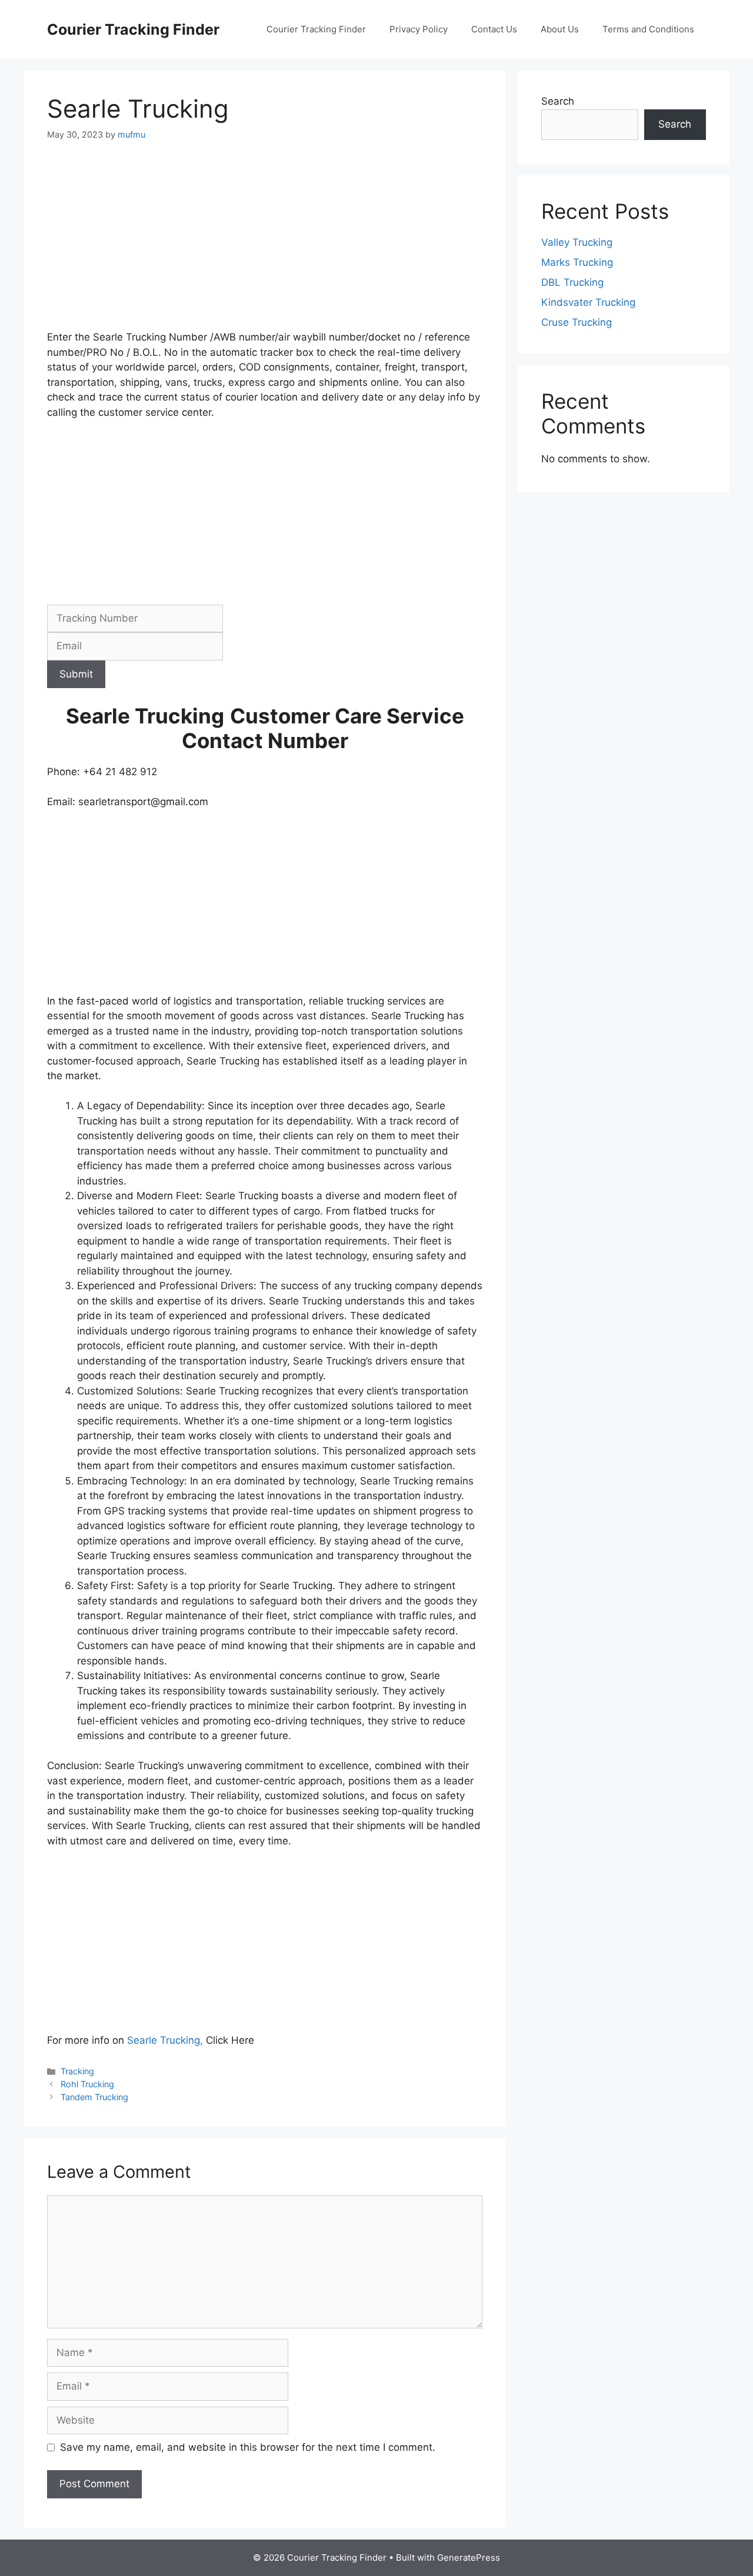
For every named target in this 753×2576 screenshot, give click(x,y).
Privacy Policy (419, 29)
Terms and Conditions (648, 29)
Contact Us (494, 29)
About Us (560, 29)
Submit (76, 674)
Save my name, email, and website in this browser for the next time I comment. (248, 2447)
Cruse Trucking (577, 322)
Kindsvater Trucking (588, 302)
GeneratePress (469, 2557)
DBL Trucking (572, 282)
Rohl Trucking (87, 2084)
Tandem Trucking (94, 2097)
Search (558, 101)
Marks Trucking (577, 262)
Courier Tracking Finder (133, 29)
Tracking (77, 2071)
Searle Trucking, (165, 2040)
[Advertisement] (265, 243)
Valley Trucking (577, 242)
